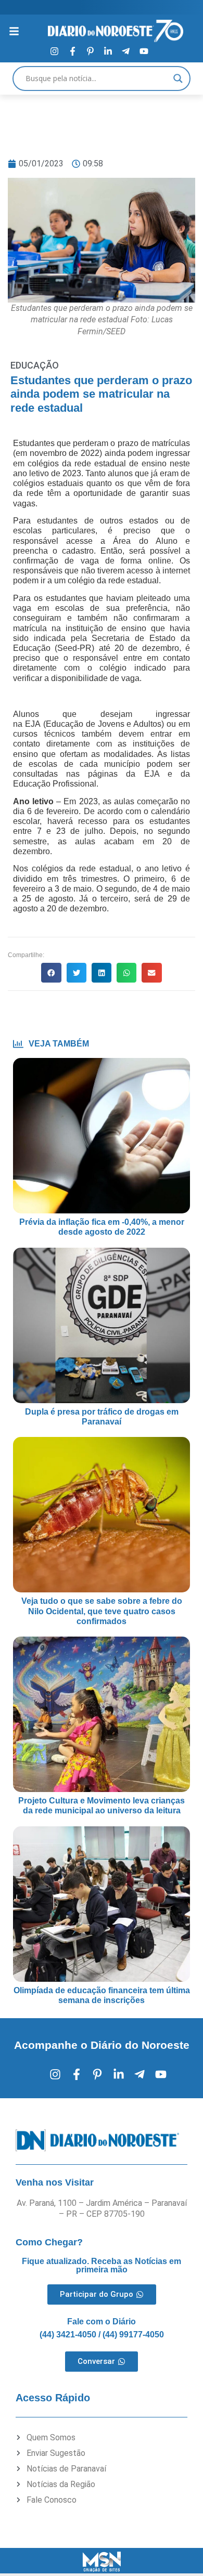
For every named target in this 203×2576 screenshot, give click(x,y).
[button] (51, 973)
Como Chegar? (49, 2242)
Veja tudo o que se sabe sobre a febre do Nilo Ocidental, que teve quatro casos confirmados (102, 1611)
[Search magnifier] (178, 79)
